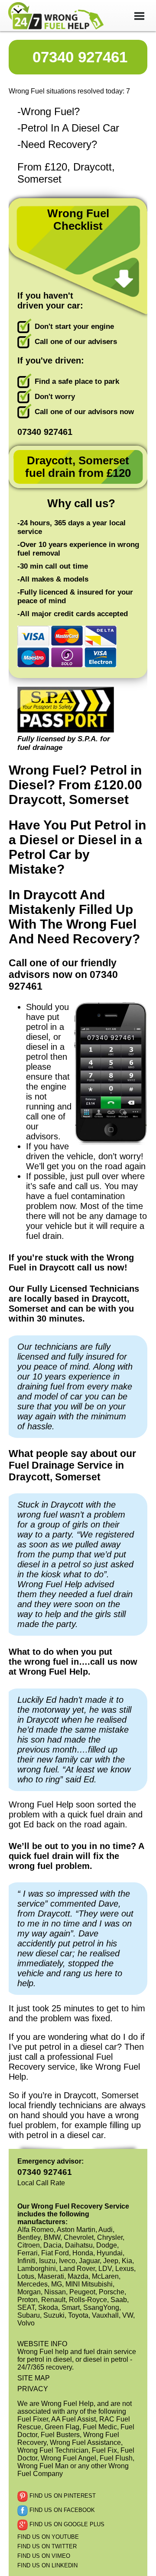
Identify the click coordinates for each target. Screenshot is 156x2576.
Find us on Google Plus (66, 2525)
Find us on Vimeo (44, 2556)
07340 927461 (80, 57)
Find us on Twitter (47, 2546)
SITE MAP (34, 2378)
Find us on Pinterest (62, 2496)
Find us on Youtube (48, 2537)
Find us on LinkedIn (47, 2565)
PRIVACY (33, 2389)
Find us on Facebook (61, 2510)
